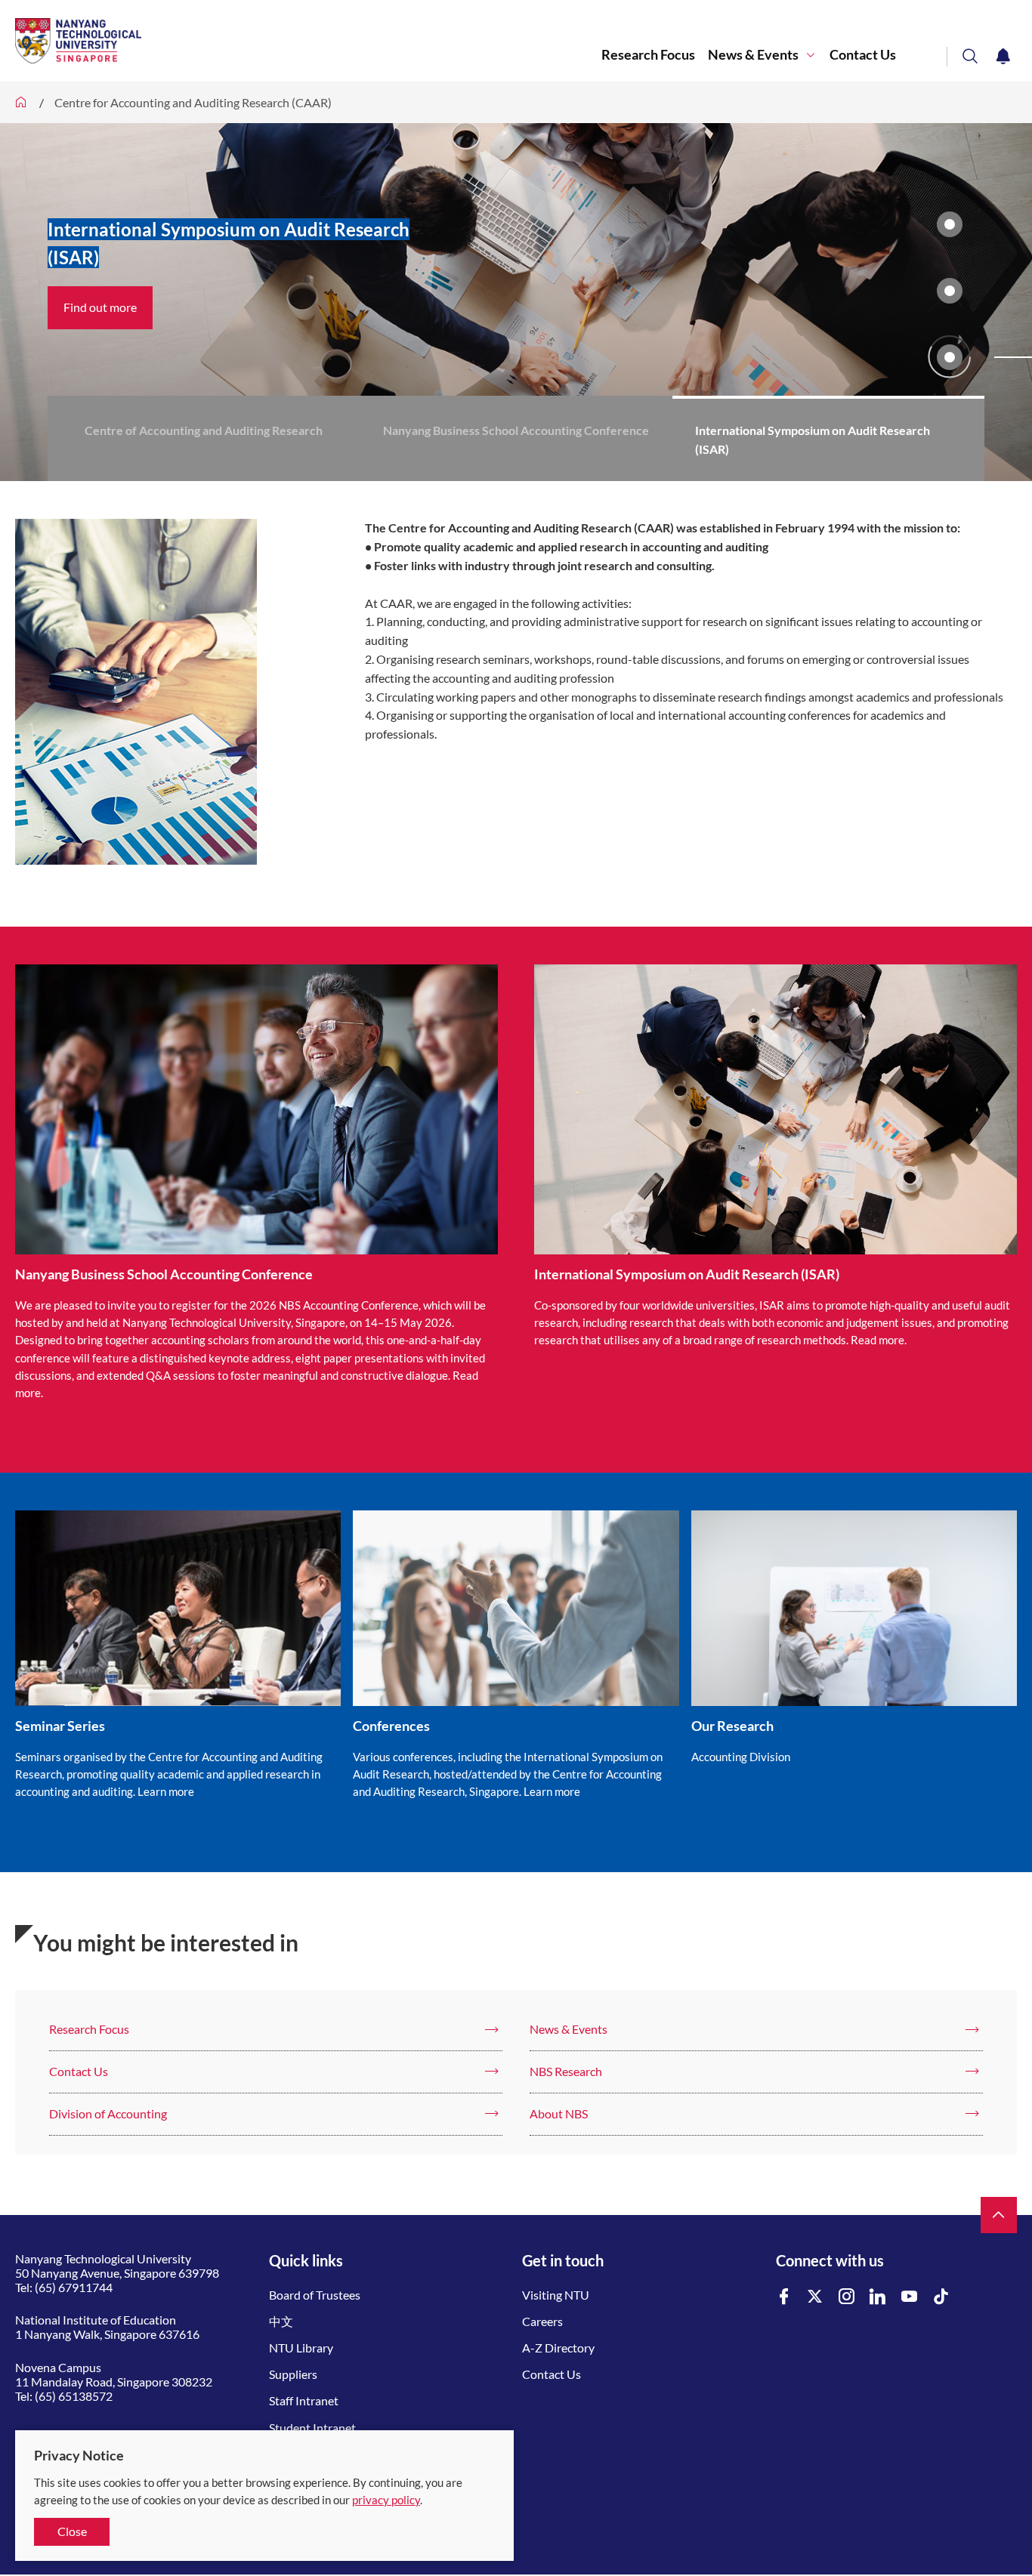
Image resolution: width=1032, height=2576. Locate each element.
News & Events (753, 55)
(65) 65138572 (74, 2396)
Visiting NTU (556, 2295)
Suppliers (293, 2374)
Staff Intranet (304, 2400)
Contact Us (863, 55)
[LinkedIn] (878, 2297)
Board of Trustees (315, 2295)
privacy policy (386, 2500)
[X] (815, 2297)
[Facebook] (784, 2297)
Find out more (100, 307)
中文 (281, 2321)
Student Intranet (312, 2428)
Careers (542, 2321)
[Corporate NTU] (21, 102)
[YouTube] (910, 2297)
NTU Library (301, 2348)
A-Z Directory (558, 2348)
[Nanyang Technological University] (308, 41)
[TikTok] (941, 2297)
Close (72, 2531)
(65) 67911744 (74, 2287)
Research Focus (648, 55)
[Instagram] (847, 2297)
